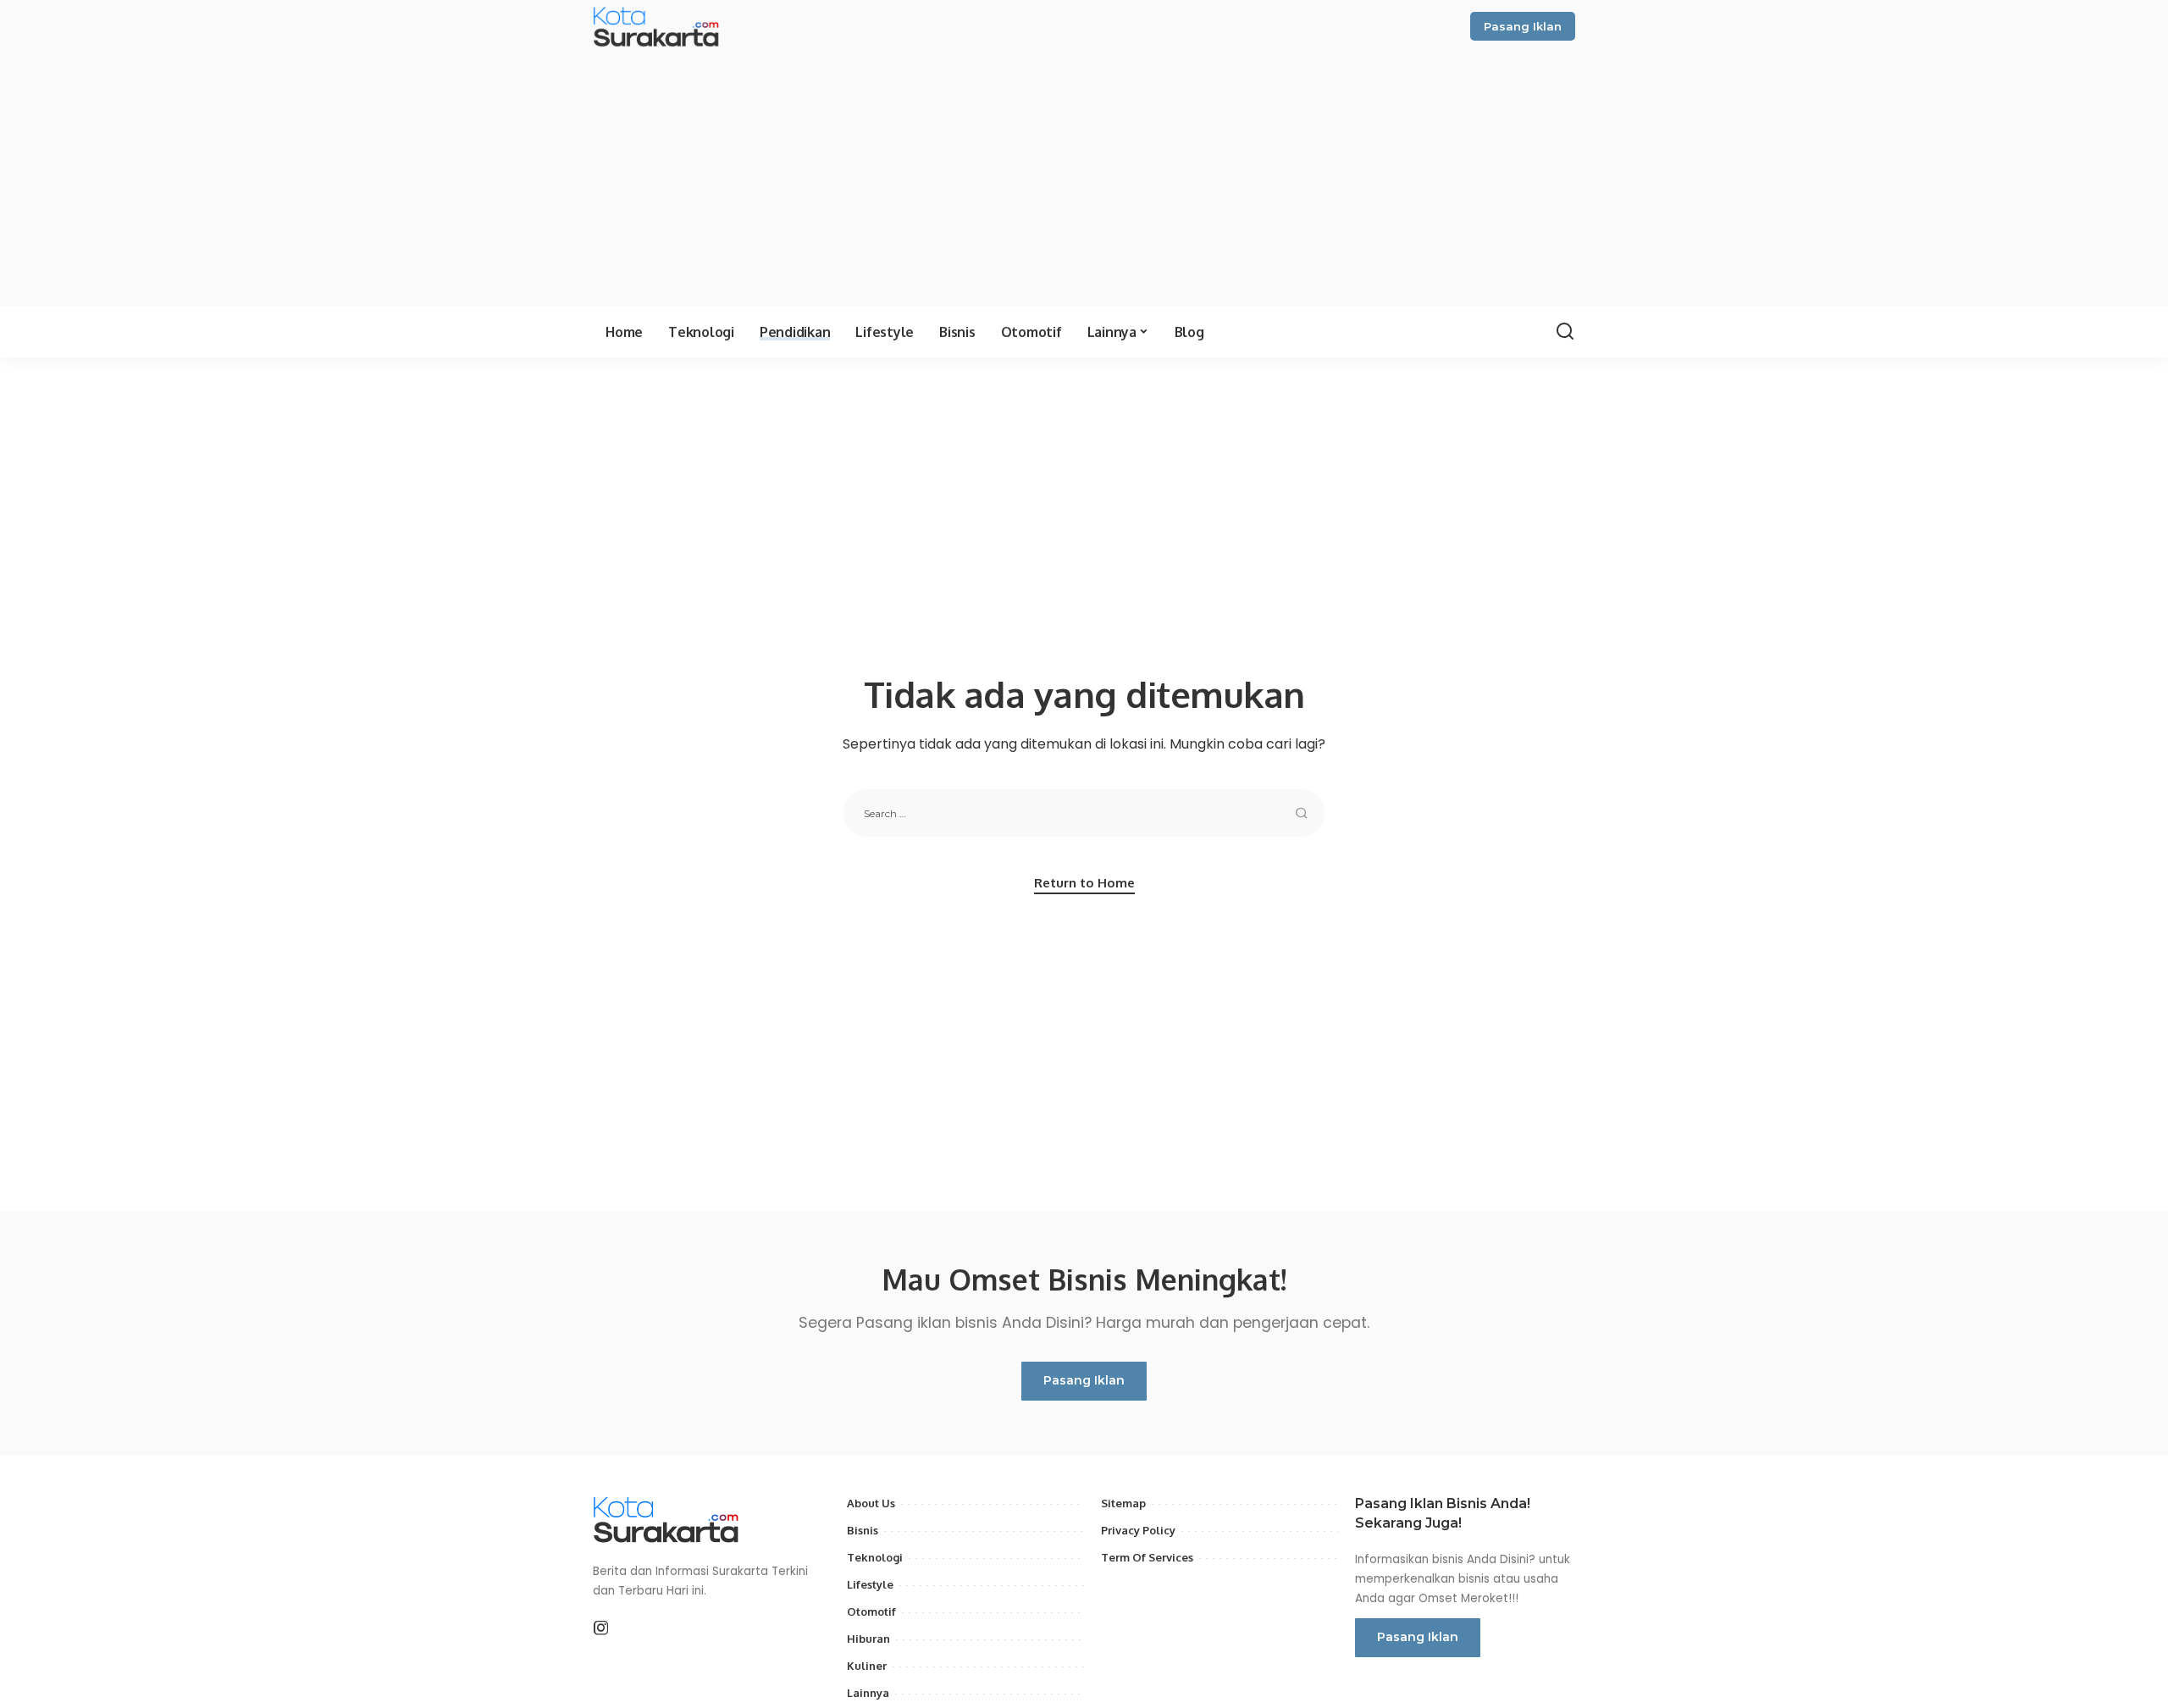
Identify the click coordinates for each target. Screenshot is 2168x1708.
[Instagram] (601, 1628)
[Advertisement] (1084, 175)
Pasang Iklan (1523, 26)
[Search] (1565, 332)
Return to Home (1084, 883)
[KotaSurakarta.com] (658, 26)
